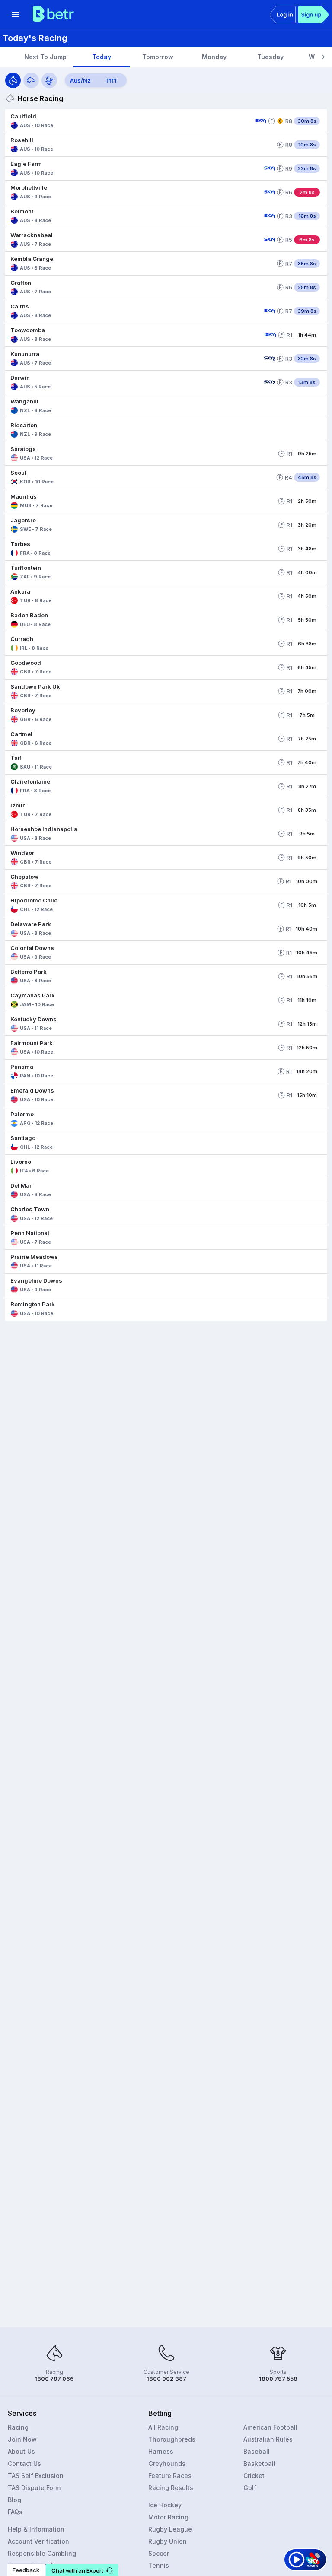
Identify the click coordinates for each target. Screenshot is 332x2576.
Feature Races (170, 2476)
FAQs (15, 2512)
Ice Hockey (165, 2505)
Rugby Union (168, 2541)
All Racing (163, 2427)
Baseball (257, 2451)
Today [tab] (102, 57)
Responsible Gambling (42, 2553)
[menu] (16, 15)
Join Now (22, 2439)
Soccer (159, 2553)
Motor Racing (168, 2517)
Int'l (112, 80)
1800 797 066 (54, 2379)
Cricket (254, 2476)
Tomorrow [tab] (158, 57)
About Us (21, 2451)
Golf (250, 2488)
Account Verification (38, 2541)
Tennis (159, 2565)
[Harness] (49, 80)
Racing (18, 2427)
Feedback (26, 2570)
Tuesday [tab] (270, 57)
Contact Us (24, 2463)
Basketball (259, 2463)
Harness (161, 2451)
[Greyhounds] (31, 80)
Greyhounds (167, 2463)
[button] (129, 121)
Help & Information (36, 2529)
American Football (270, 2427)
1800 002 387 (166, 2379)
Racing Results (171, 2488)
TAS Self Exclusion (36, 2476)
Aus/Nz (80, 80)
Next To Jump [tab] (45, 57)
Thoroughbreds (172, 2439)
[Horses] (13, 80)
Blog (14, 2500)
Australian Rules (268, 2439)
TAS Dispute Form (34, 2488)
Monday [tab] (214, 57)
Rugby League (170, 2529)
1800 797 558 (278, 2379)
